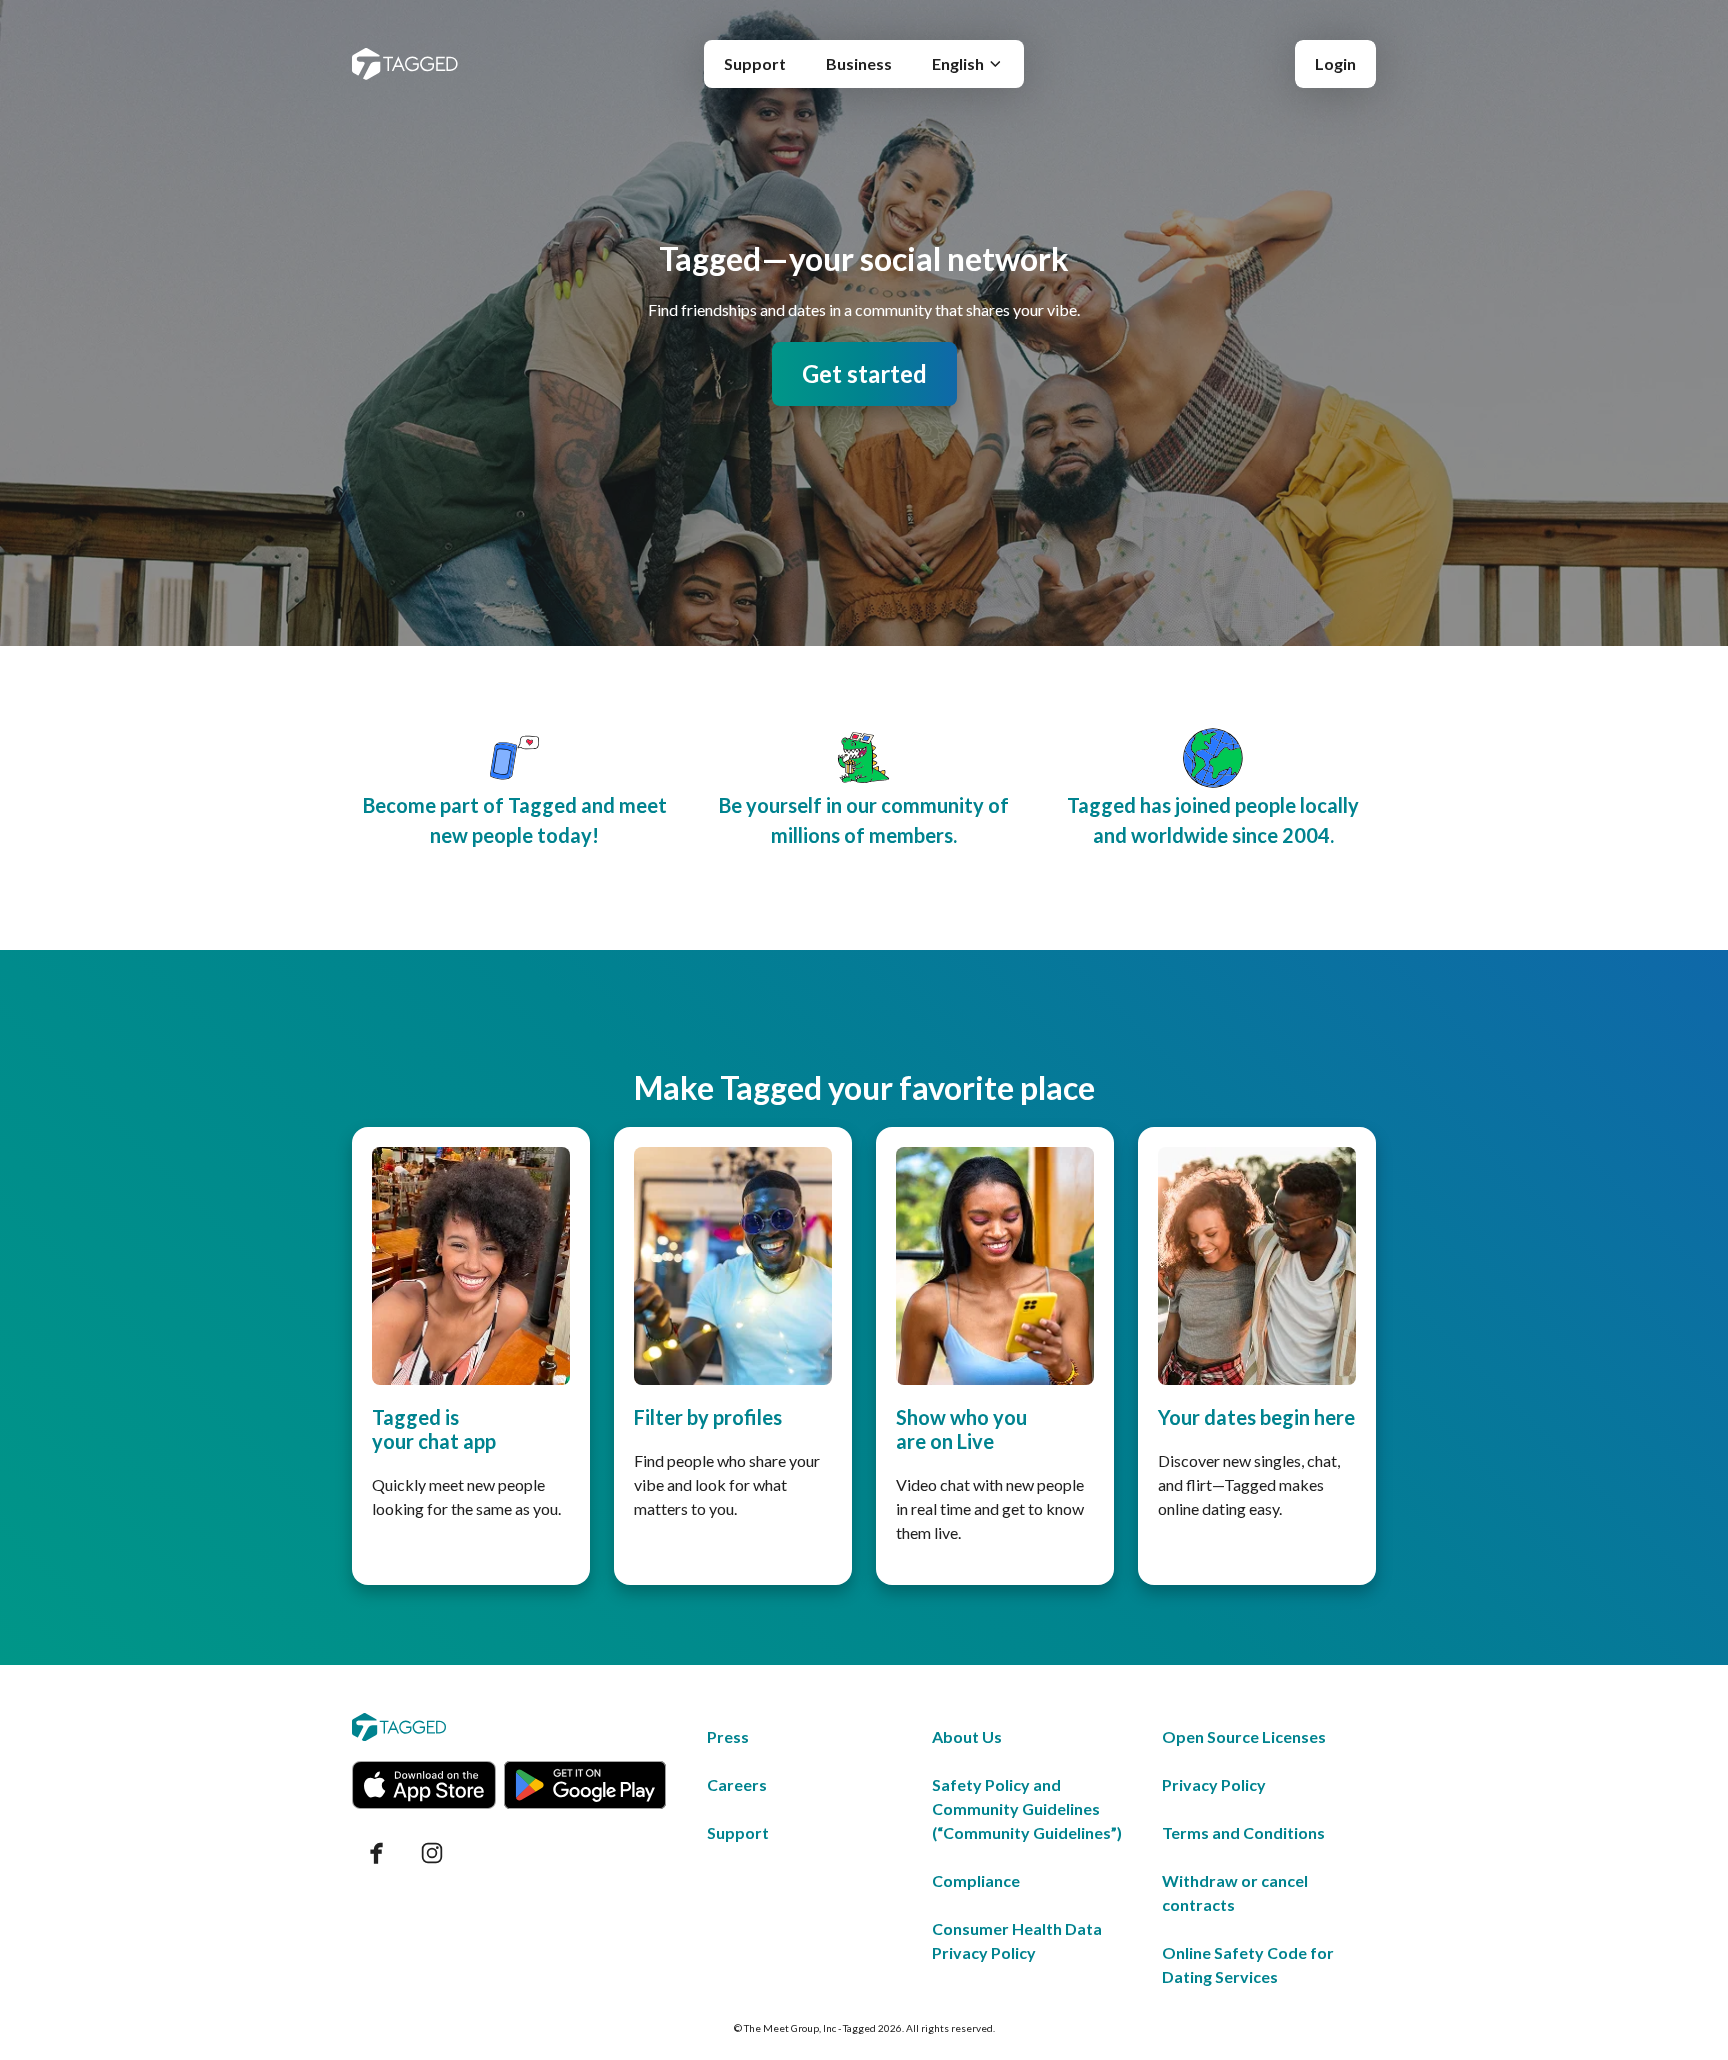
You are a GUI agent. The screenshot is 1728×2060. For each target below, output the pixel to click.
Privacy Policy (1214, 1784)
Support (755, 63)
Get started (864, 373)
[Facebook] (376, 1853)
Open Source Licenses (1244, 1736)
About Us (967, 1736)
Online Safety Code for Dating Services (1248, 1964)
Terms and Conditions (1243, 1832)
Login (1335, 63)
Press (728, 1736)
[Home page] (405, 64)
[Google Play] (585, 1785)
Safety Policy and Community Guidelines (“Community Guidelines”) (1027, 1808)
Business (859, 63)
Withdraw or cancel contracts (1235, 1892)
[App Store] (424, 1785)
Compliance (976, 1880)
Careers (737, 1784)
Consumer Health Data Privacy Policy (1017, 1940)
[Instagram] (432, 1853)
